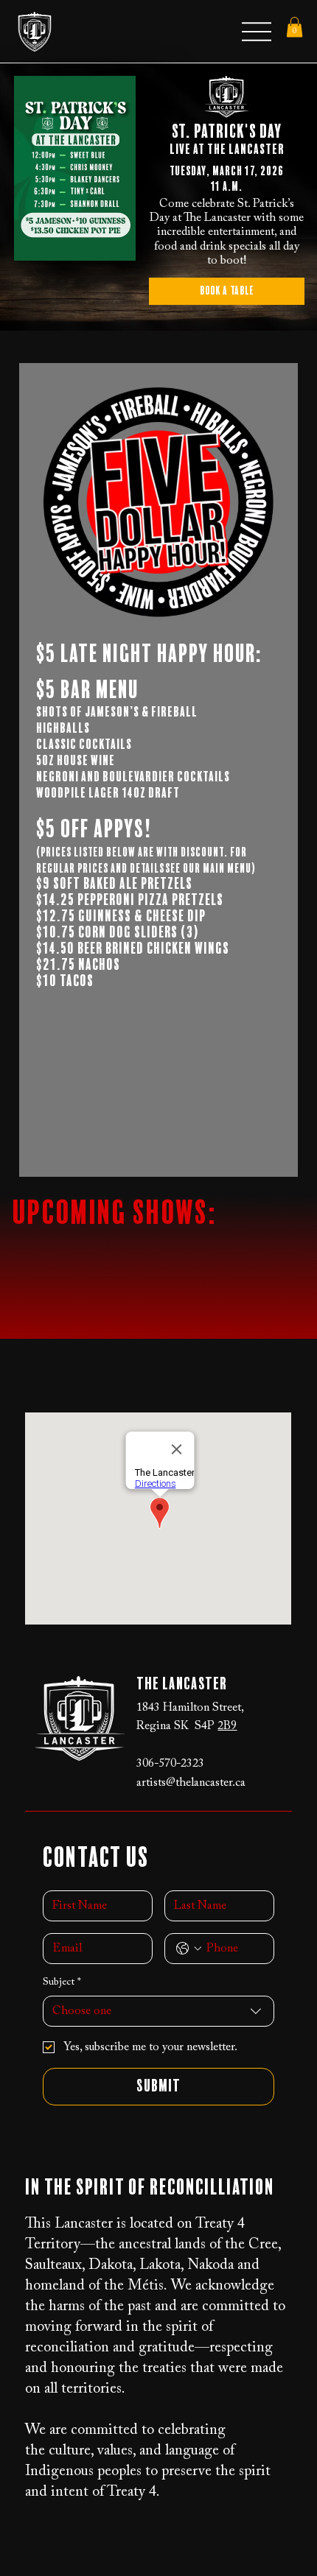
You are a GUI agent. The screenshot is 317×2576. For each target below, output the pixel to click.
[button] (295, 27)
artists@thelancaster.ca (191, 1783)
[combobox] (158, 2011)
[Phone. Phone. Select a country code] (189, 1949)
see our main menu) (210, 869)
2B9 (227, 1726)
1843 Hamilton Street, (190, 1708)
